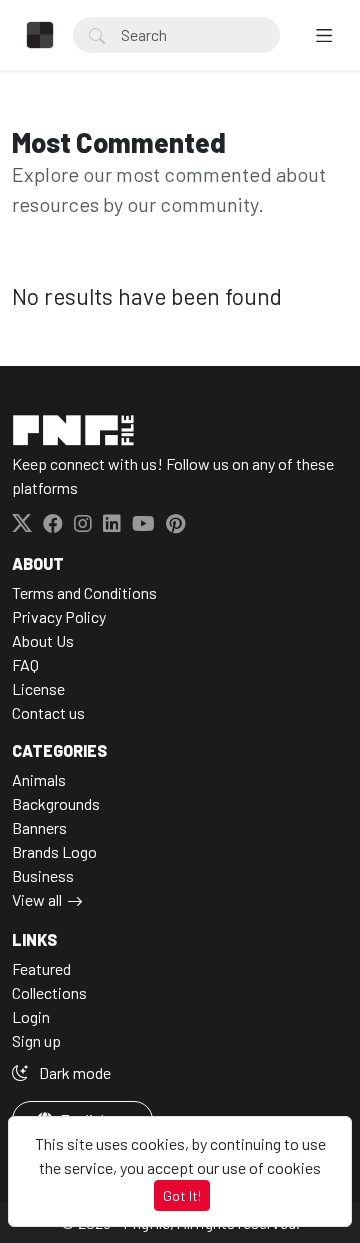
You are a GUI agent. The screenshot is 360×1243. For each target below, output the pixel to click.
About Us (43, 640)
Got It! (182, 1195)
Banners (39, 827)
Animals (39, 779)
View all (37, 899)
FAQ (25, 664)
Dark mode (73, 1072)
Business (43, 875)
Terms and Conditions (84, 592)
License (38, 688)
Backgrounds (56, 803)
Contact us (48, 712)
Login (31, 1016)
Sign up (36, 1040)
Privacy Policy (59, 616)
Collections (49, 992)
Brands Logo (54, 851)
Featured (41, 968)
